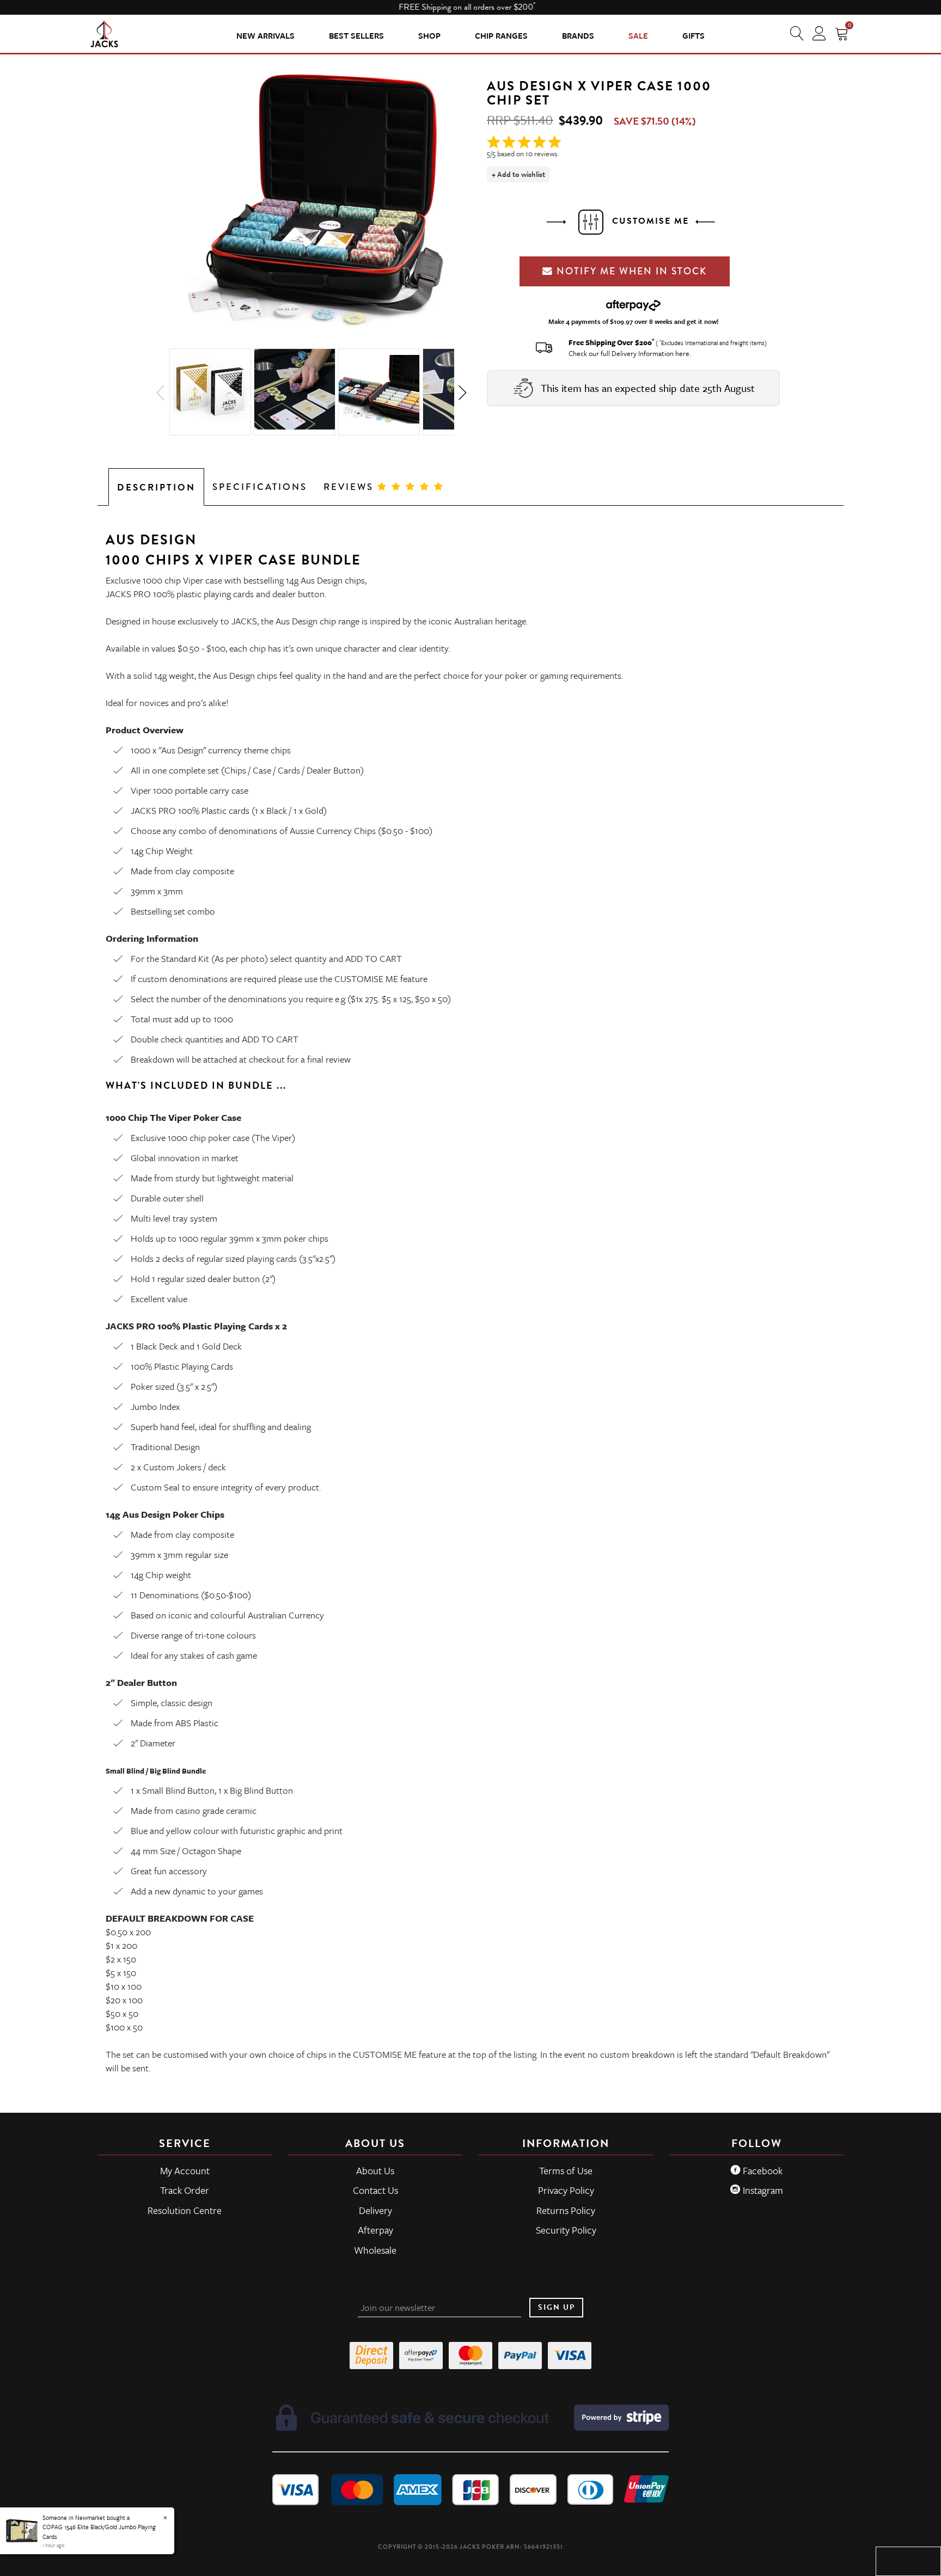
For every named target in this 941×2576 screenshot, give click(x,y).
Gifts (693, 35)
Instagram (762, 2190)
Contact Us (375, 2190)
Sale (638, 35)
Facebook (762, 2170)
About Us (375, 2170)
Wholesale (375, 2250)
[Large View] (210, 392)
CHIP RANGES (501, 35)
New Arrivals (265, 35)
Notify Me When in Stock (630, 271)
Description (156, 487)
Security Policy (566, 2230)
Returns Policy (566, 2210)
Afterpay (375, 2230)
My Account (185, 2170)
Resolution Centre (185, 2210)
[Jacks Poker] (104, 33)
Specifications (260, 487)
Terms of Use (566, 2170)
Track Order (185, 2190)
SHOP (429, 35)
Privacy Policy (566, 2190)
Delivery (375, 2210)
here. (683, 353)
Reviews (350, 487)
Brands (578, 35)
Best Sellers (356, 35)
